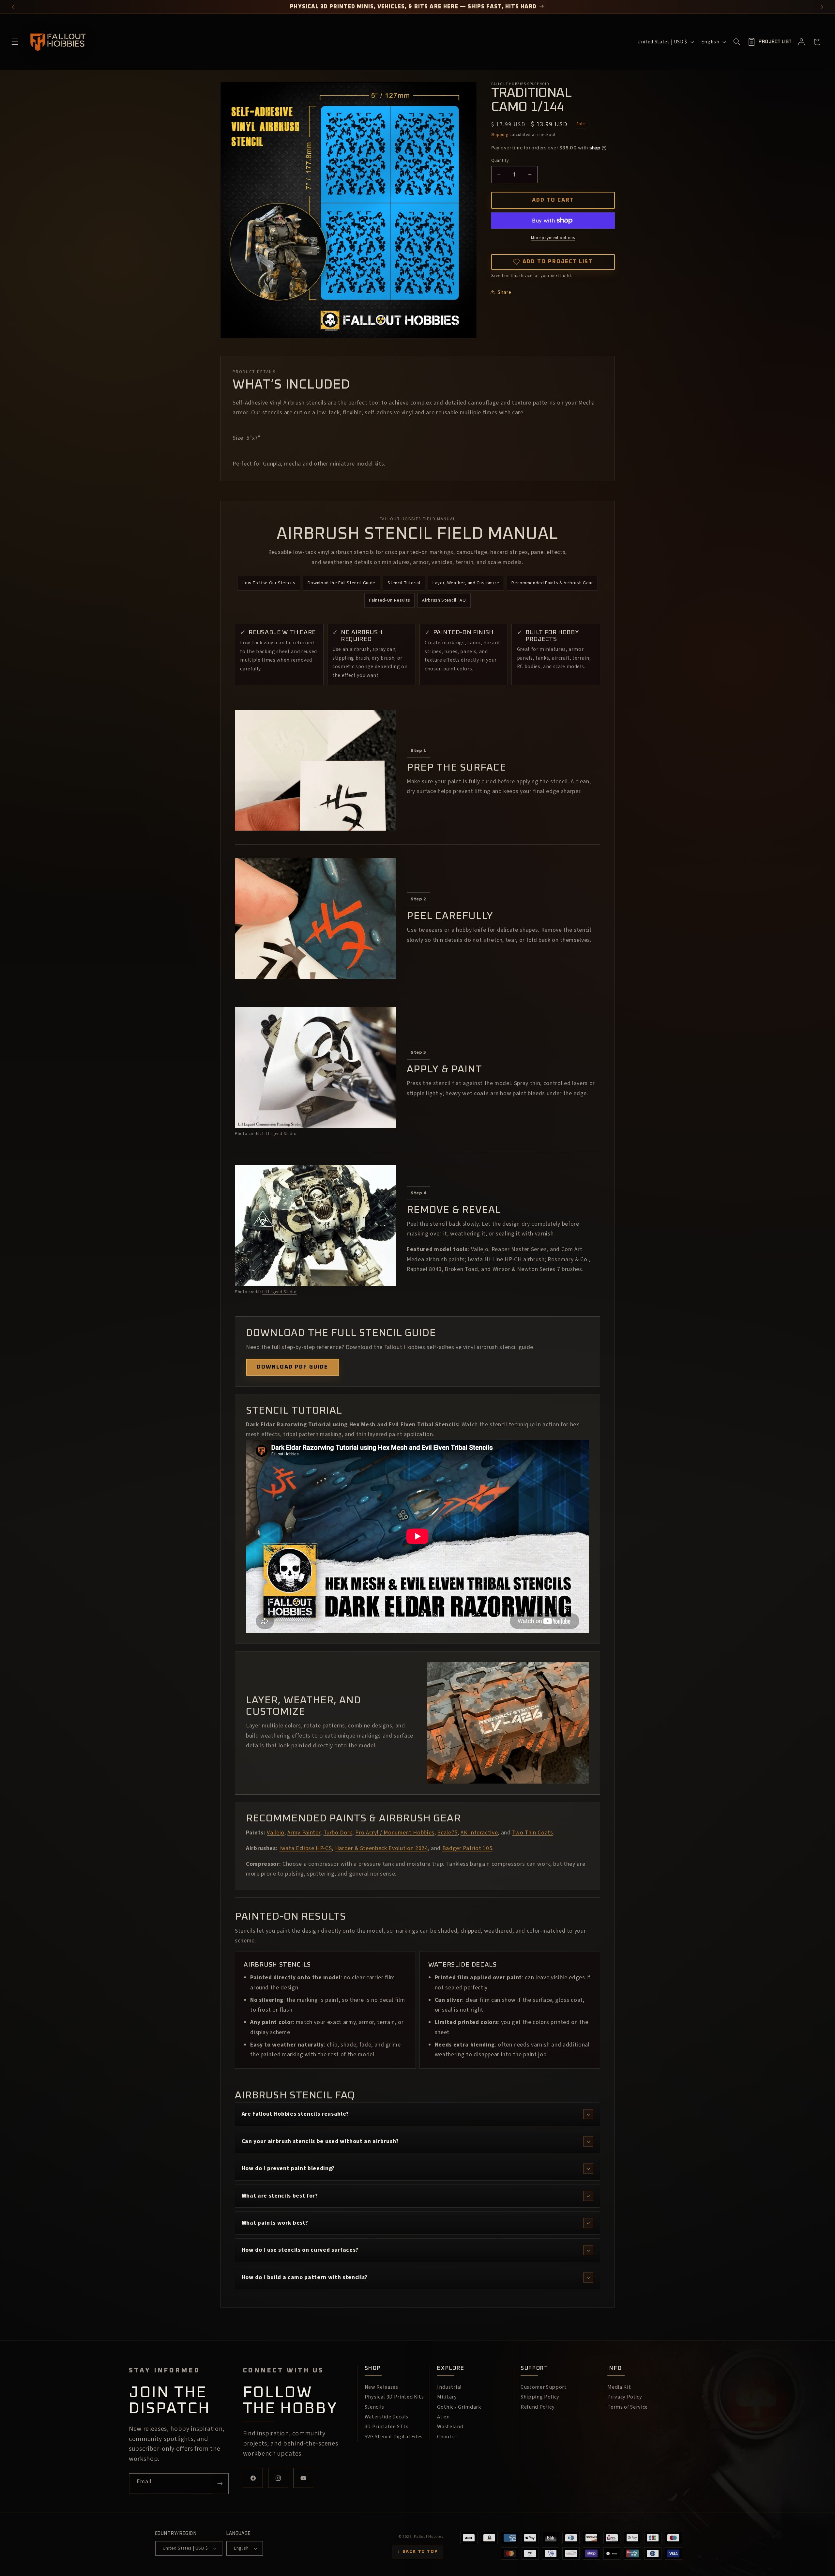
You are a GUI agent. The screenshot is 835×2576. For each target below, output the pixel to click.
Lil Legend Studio (279, 1134)
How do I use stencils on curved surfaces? (300, 2250)
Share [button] (505, 292)
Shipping (500, 135)
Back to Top (417, 2552)
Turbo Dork (338, 1833)
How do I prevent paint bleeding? (288, 2168)
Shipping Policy (540, 2397)
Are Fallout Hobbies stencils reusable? (295, 2114)
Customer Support (544, 2387)
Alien (443, 2417)
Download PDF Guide (293, 1367)
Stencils (374, 2407)
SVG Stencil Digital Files (394, 2437)
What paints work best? (275, 2223)
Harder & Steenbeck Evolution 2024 (381, 1848)
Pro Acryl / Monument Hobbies (395, 1833)
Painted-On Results (389, 600)
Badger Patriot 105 (467, 1848)
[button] (15, 42)
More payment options (553, 238)
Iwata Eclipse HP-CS (306, 1848)
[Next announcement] (822, 7)
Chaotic (447, 2437)
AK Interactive (479, 1833)
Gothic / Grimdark (459, 2407)
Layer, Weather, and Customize (466, 583)
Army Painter (304, 1833)
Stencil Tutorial (404, 583)
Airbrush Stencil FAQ (444, 600)
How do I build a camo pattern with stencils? (305, 2277)
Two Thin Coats (532, 1833)
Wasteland (450, 2427)
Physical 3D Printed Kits (394, 2397)
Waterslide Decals (387, 2417)
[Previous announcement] (13, 7)
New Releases (381, 2387)
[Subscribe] (220, 2484)
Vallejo (276, 1833)
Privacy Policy (625, 2397)
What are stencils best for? (280, 2196)
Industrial (449, 2387)
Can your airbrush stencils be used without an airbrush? (320, 2141)
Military (447, 2397)
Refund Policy (538, 2407)
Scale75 (448, 1833)
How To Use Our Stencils (268, 583)
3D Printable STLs (387, 2427)
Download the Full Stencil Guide (342, 583)
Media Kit (619, 2387)
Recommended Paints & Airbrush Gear (552, 583)
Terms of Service (628, 2407)
